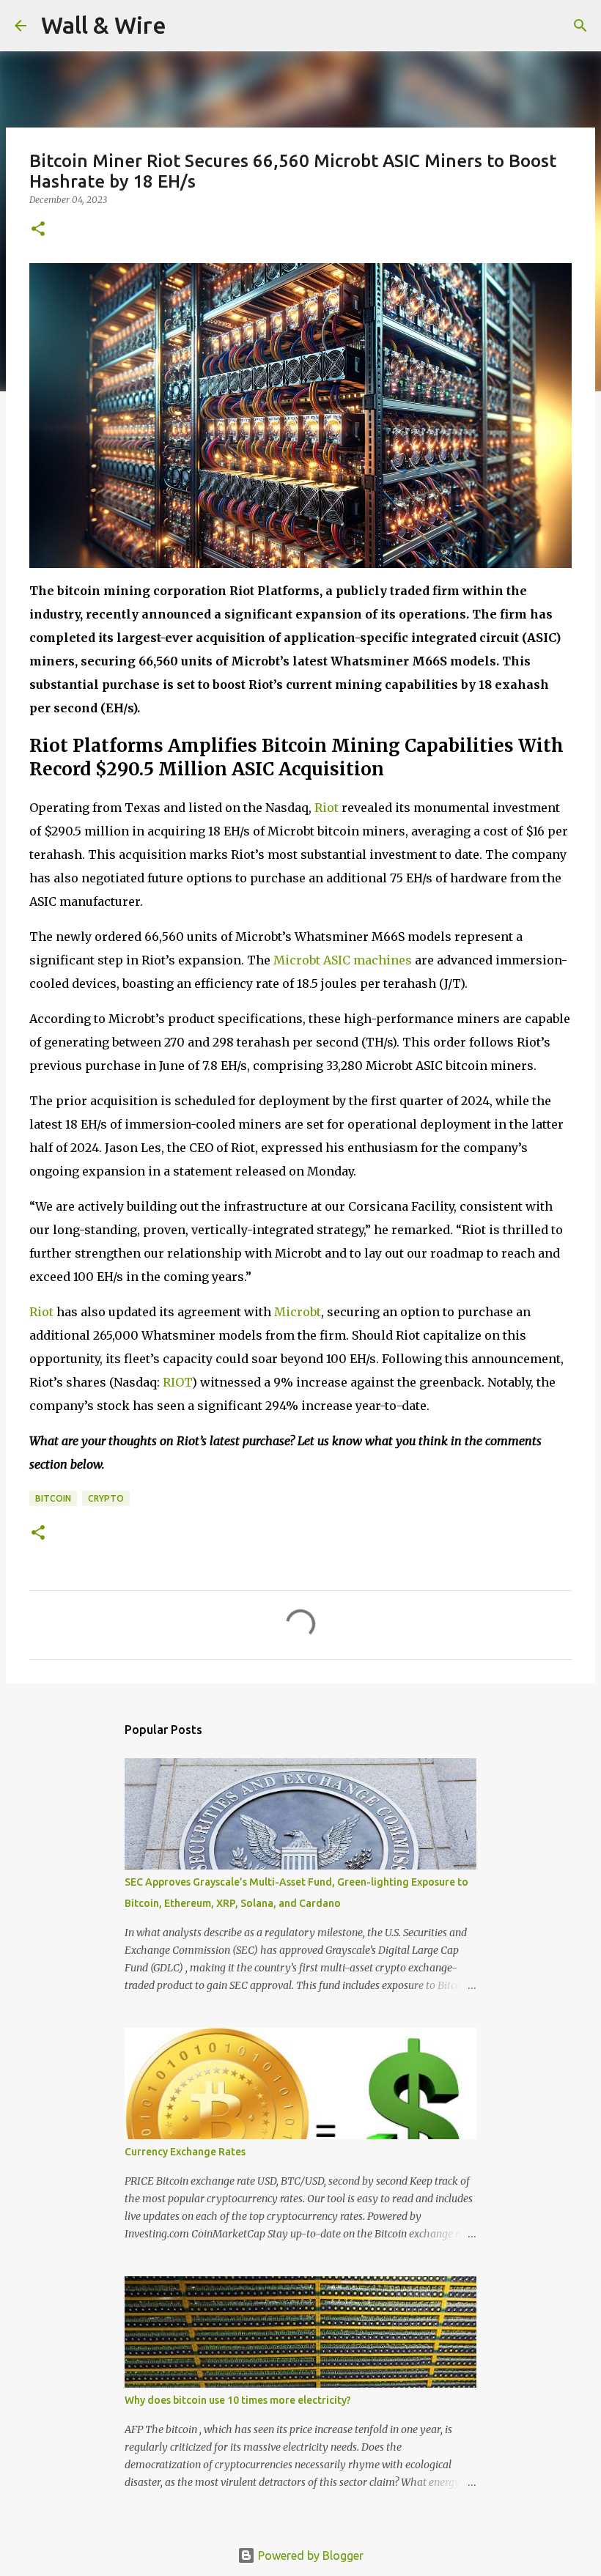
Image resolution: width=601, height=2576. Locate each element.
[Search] (187, 26)
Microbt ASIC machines (343, 960)
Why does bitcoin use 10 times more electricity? (238, 2400)
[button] (38, 230)
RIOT (177, 1382)
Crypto (106, 1498)
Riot (327, 808)
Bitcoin (53, 1498)
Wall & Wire (104, 25)
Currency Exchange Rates (185, 2152)
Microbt (298, 1312)
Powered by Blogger (309, 2555)
